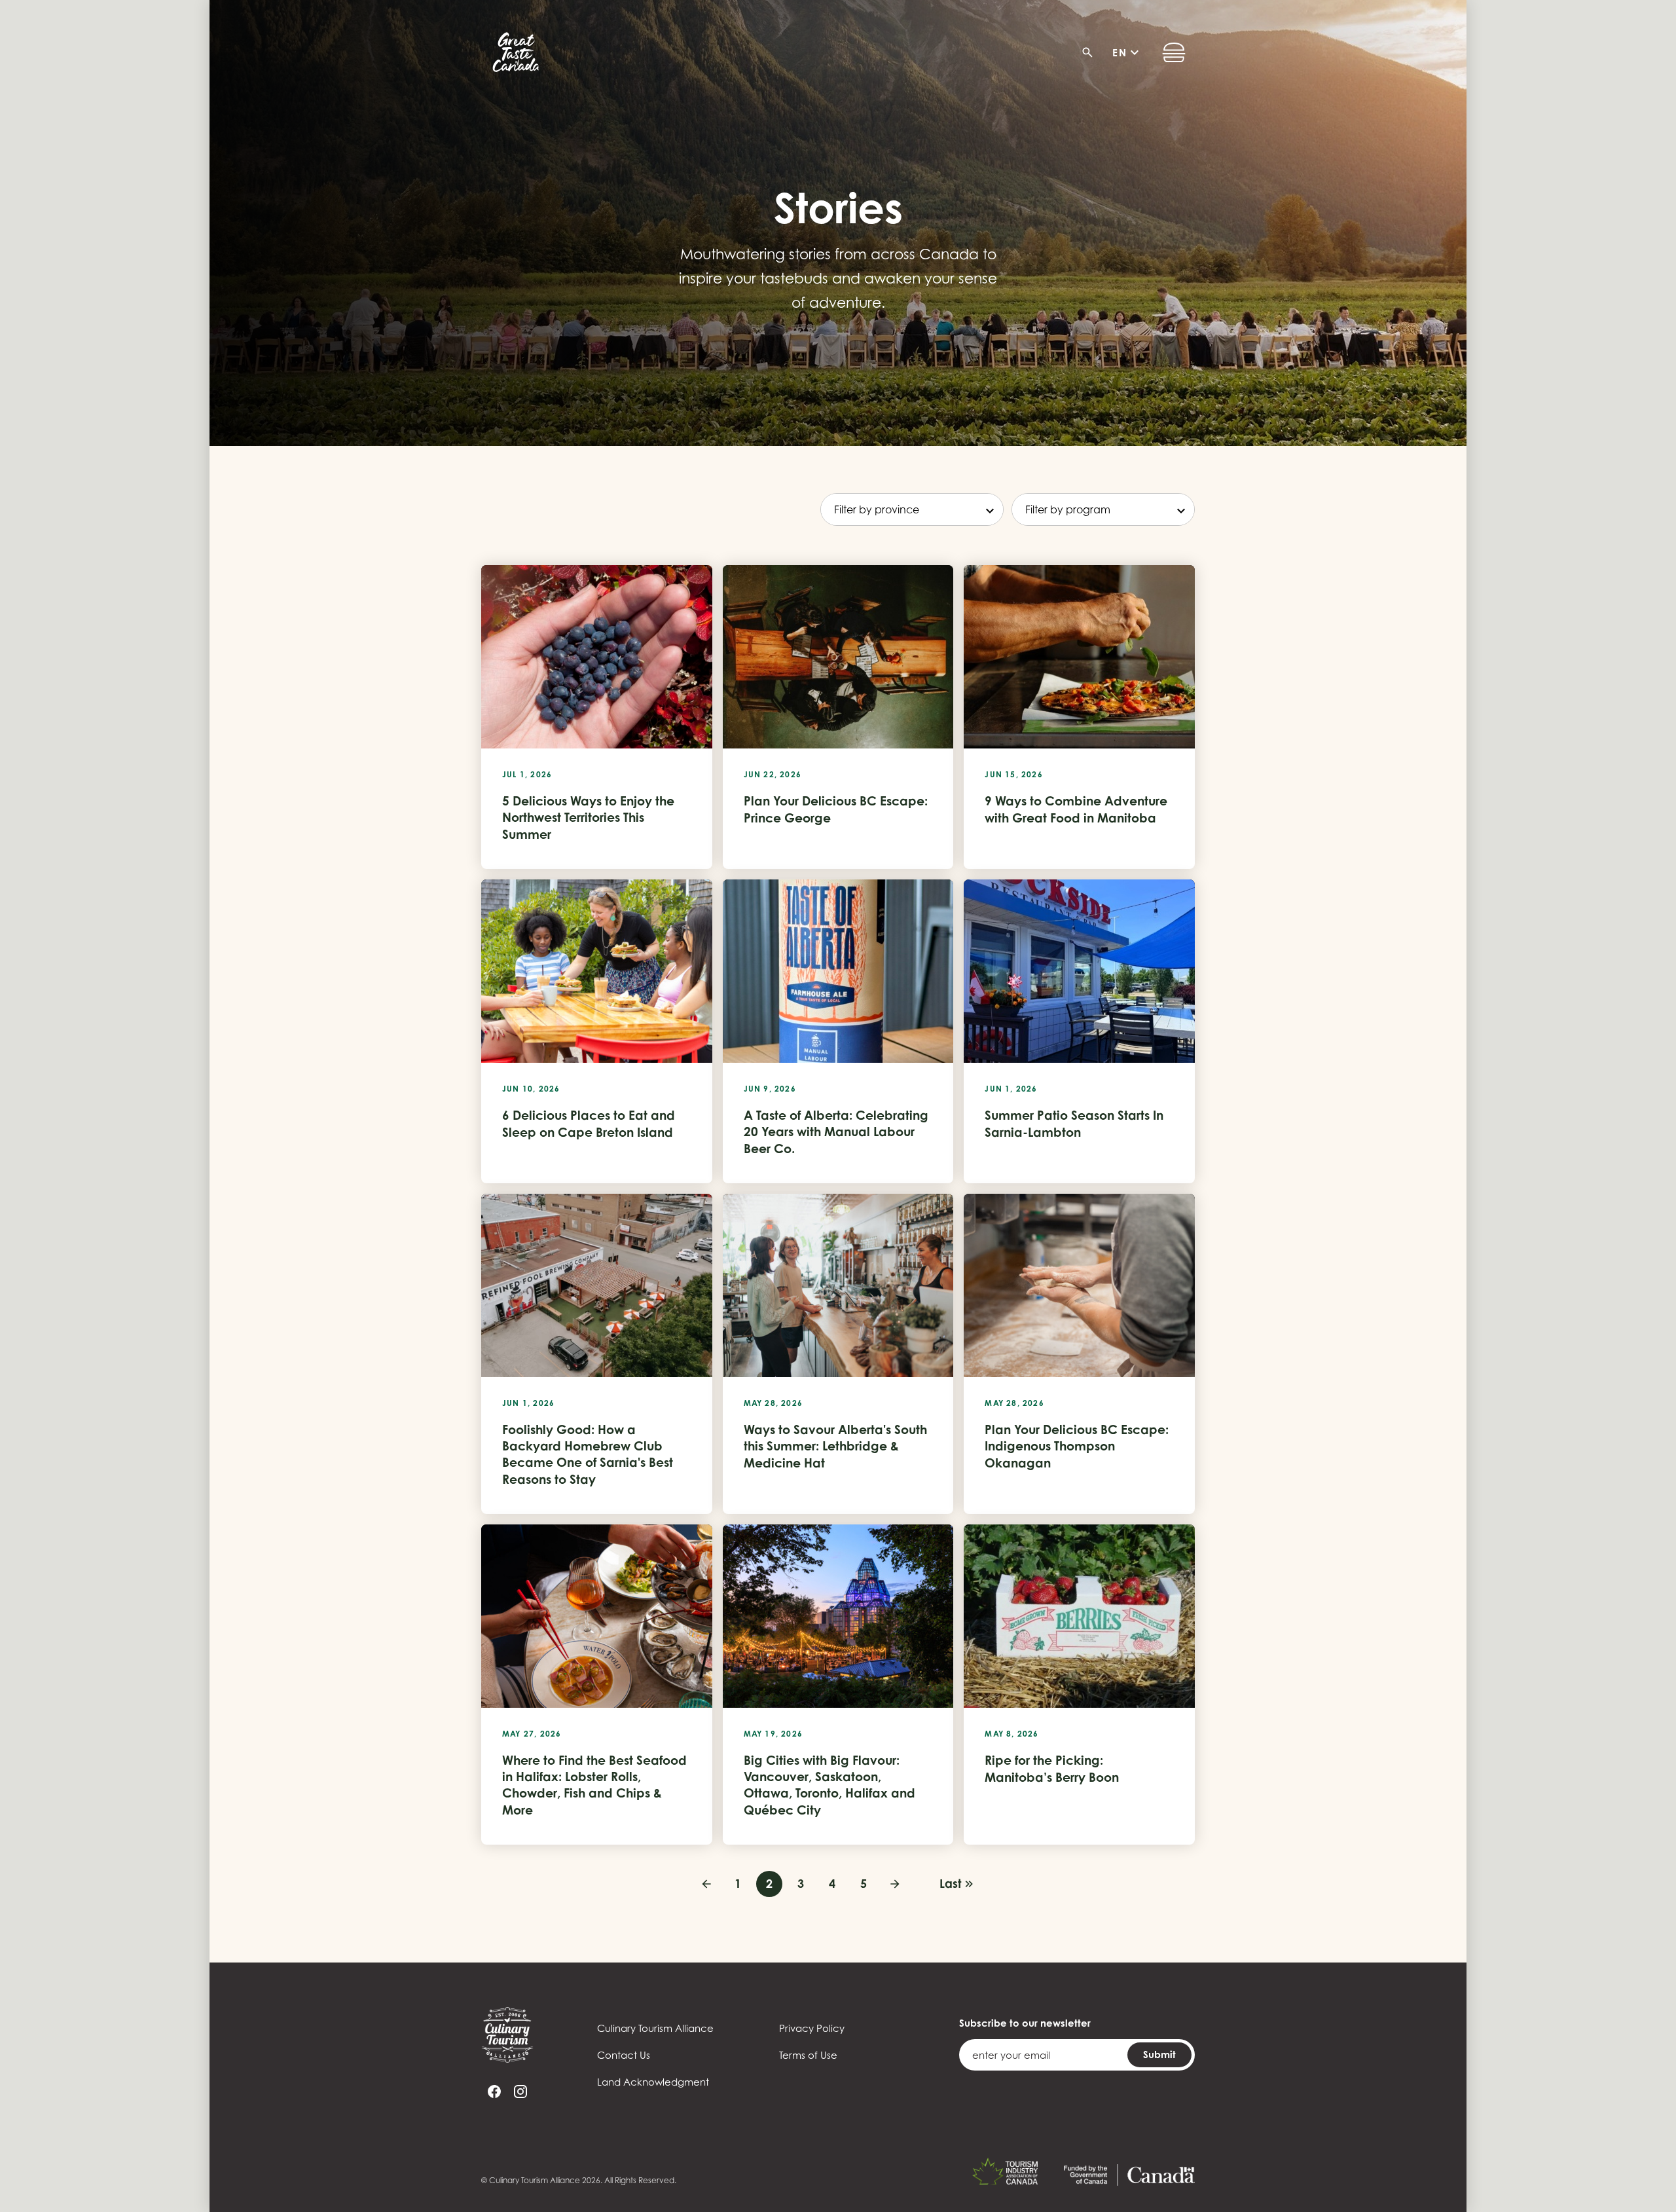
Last (950, 1883)
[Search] (1091, 52)
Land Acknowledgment (653, 2082)
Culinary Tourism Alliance (655, 2028)
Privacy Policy (812, 2028)
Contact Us (624, 2055)
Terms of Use (808, 2055)
